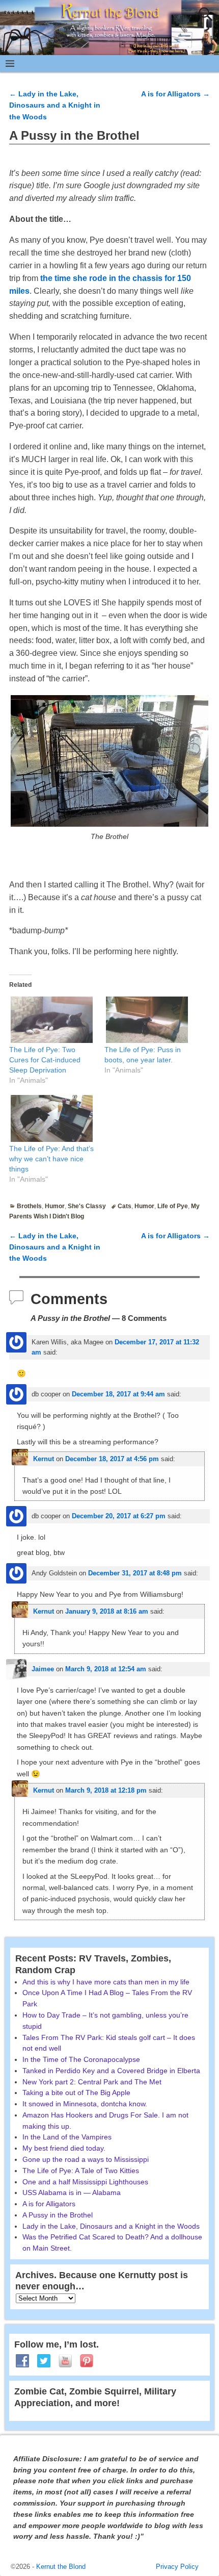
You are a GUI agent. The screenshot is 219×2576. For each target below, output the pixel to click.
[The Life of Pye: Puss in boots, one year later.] (147, 1020)
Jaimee (43, 1669)
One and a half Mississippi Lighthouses (85, 2182)
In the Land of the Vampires (67, 2137)
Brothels (29, 1206)
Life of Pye (173, 1206)
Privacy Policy (177, 2567)
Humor (55, 1206)
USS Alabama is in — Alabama (72, 2192)
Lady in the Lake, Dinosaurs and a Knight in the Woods (55, 105)
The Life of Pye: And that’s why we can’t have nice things (51, 1159)
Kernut (44, 1459)
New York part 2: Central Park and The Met (92, 2082)
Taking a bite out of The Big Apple (76, 2093)
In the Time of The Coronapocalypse (81, 2059)
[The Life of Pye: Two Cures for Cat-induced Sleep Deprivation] (52, 1020)
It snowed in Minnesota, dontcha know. (85, 2104)
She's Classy (87, 1206)
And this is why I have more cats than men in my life (106, 1982)
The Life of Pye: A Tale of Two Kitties (81, 2171)
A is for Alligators (175, 94)
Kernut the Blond (61, 2567)
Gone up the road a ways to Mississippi (86, 2159)
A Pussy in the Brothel (58, 2215)
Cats (125, 1206)
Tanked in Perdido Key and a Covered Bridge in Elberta (111, 2071)
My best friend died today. (64, 2148)
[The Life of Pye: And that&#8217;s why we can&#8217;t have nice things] (52, 1118)
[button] (109, 761)
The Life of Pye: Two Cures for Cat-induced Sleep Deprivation (45, 1060)
